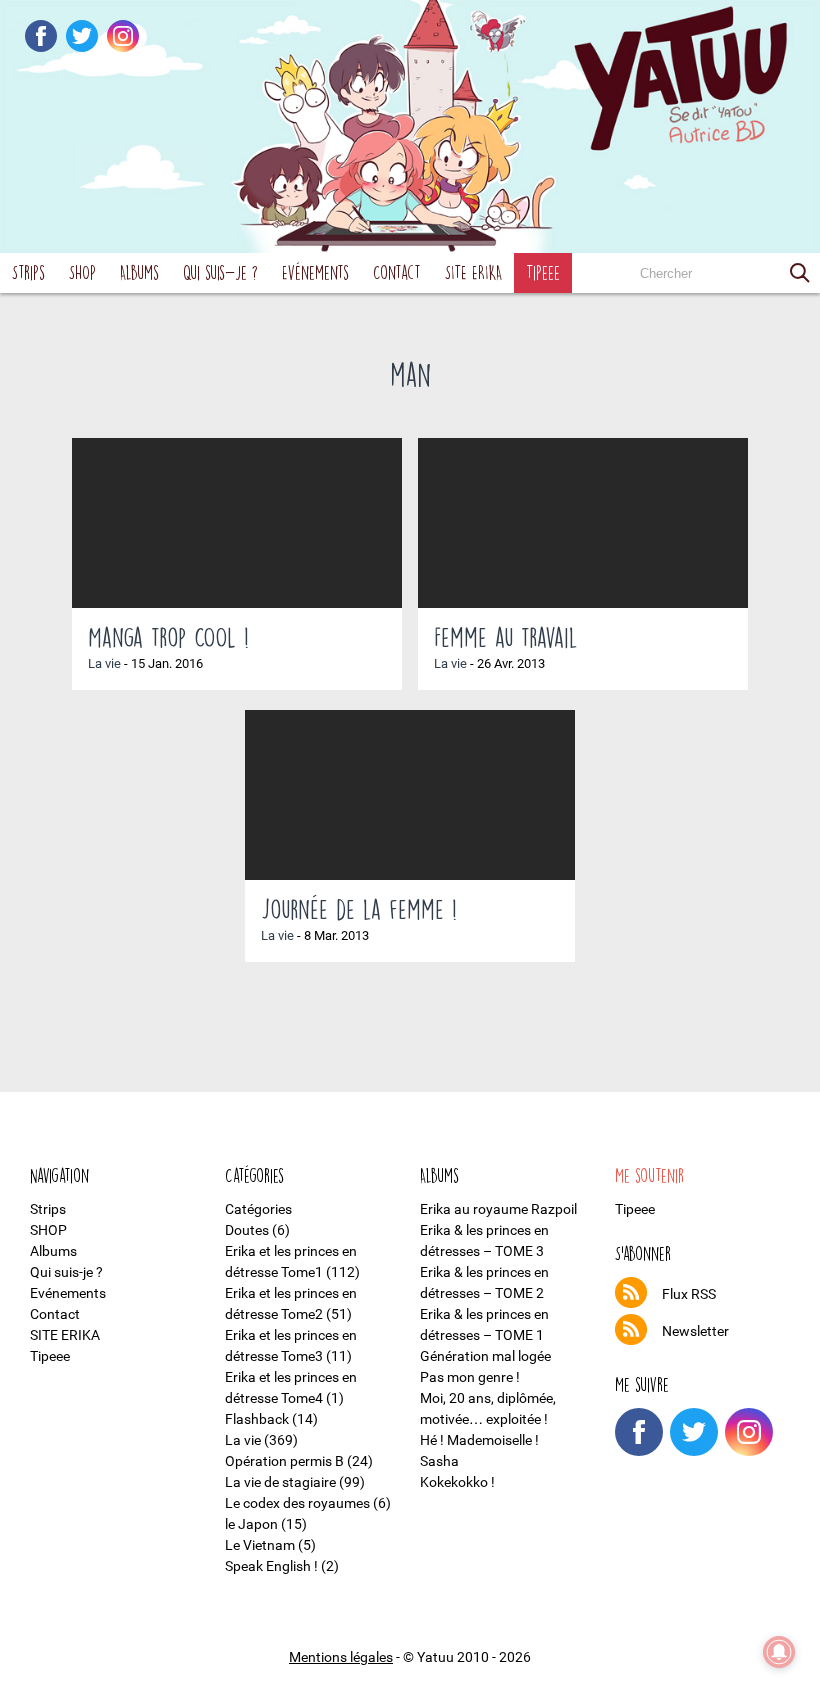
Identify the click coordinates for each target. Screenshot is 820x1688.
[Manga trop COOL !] (237, 523)
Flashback (257, 1419)
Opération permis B (284, 1461)
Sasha (439, 1461)
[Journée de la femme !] (410, 795)
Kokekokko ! (457, 1482)
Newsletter (695, 1331)
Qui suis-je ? (220, 272)
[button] (800, 273)
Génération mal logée (485, 1356)
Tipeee (543, 272)
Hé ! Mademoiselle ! (479, 1440)
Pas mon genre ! (470, 1377)
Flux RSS (689, 1294)
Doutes (247, 1230)
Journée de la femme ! (359, 909)
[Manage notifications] (779, 1652)
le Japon (251, 1524)
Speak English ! (271, 1566)
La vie (104, 663)
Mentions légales (341, 1657)
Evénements (315, 272)
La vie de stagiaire (280, 1482)
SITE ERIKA (473, 272)
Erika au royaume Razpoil (498, 1209)
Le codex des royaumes (297, 1503)
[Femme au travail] (583, 523)
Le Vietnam (260, 1545)
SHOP (82, 272)
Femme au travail (506, 637)
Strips (28, 272)
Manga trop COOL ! (168, 637)
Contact (397, 272)
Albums (139, 272)
